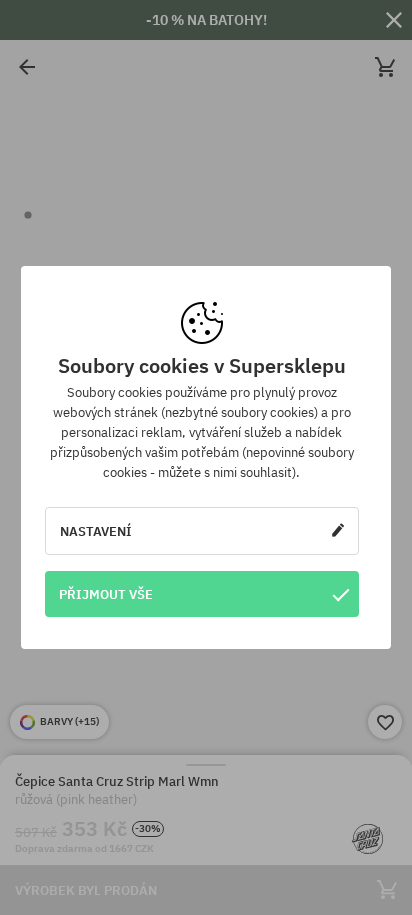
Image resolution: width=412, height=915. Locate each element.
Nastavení (96, 531)
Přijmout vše (106, 594)
